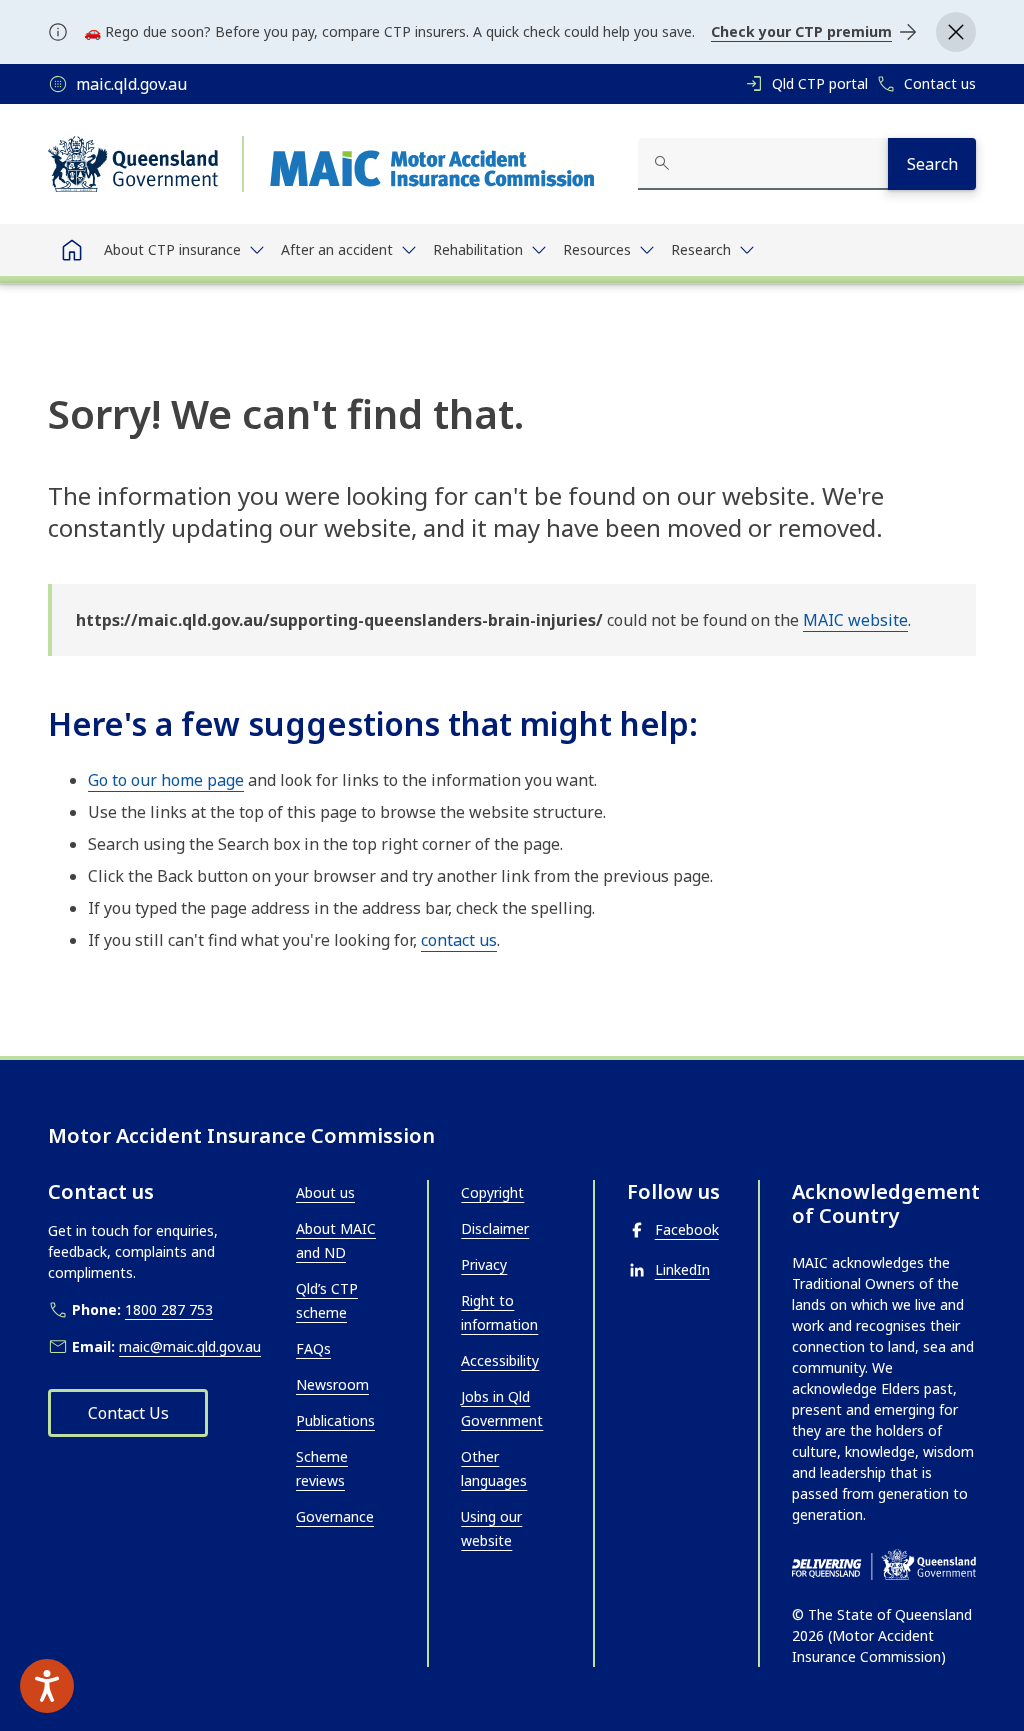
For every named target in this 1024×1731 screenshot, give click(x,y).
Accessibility (500, 1360)
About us (325, 1192)
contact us (459, 940)
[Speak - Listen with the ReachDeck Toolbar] (47, 1686)
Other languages (494, 1468)
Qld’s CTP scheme (327, 1300)
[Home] (72, 250)
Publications (335, 1420)
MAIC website (855, 620)
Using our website (491, 1528)
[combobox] (763, 164)
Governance (335, 1516)
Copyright (492, 1192)
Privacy (484, 1264)
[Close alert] (956, 32)
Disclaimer (495, 1228)
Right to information (499, 1312)
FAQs (313, 1348)
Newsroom (332, 1384)
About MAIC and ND (336, 1240)
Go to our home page (166, 780)
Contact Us (128, 1413)
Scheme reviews (322, 1468)
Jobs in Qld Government (502, 1408)
